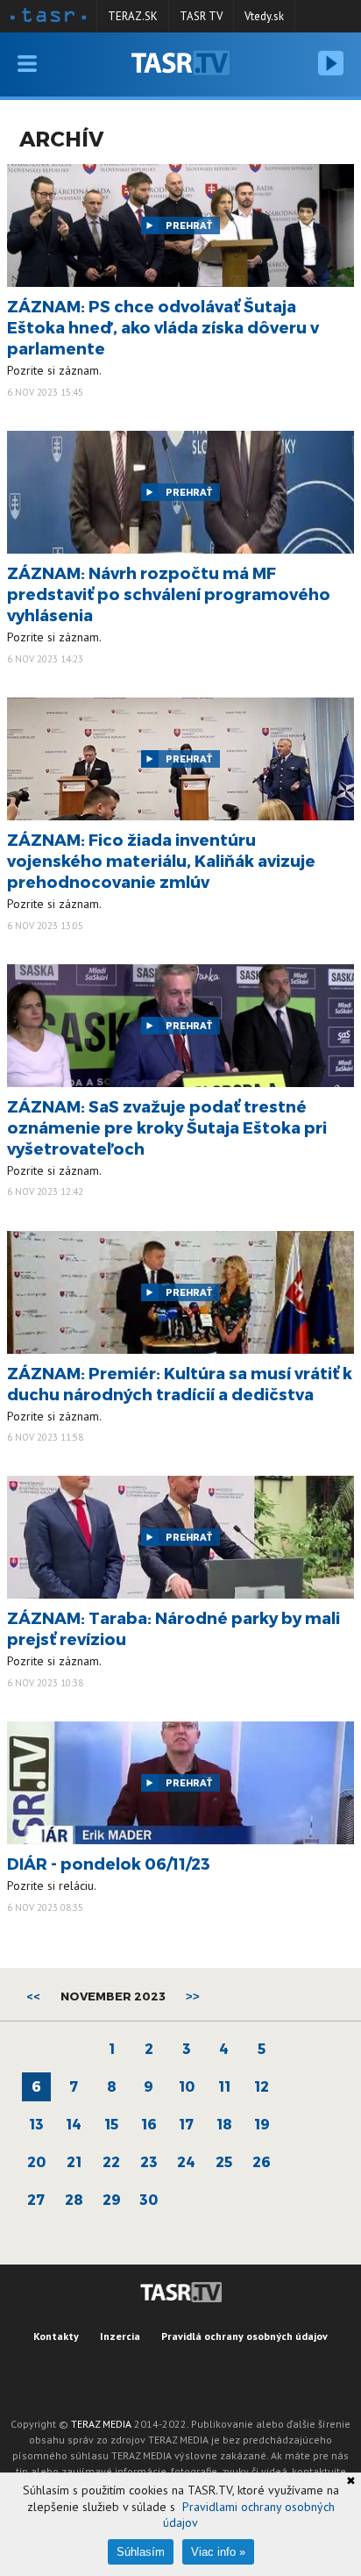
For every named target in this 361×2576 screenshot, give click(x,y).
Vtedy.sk (264, 16)
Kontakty (56, 2336)
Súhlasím (141, 2552)
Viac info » (218, 2552)
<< (33, 1996)
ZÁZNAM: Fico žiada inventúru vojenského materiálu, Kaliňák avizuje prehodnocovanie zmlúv (161, 860)
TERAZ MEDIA (101, 2424)
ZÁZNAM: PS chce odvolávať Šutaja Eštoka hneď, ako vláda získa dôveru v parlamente (163, 327)
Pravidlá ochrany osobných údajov (244, 2336)
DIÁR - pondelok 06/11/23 (109, 1863)
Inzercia (120, 2336)
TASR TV (201, 16)
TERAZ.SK (133, 16)
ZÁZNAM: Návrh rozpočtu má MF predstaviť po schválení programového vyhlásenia (169, 594)
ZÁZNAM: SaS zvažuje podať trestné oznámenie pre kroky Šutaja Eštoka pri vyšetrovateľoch (167, 1127)
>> (193, 1996)
